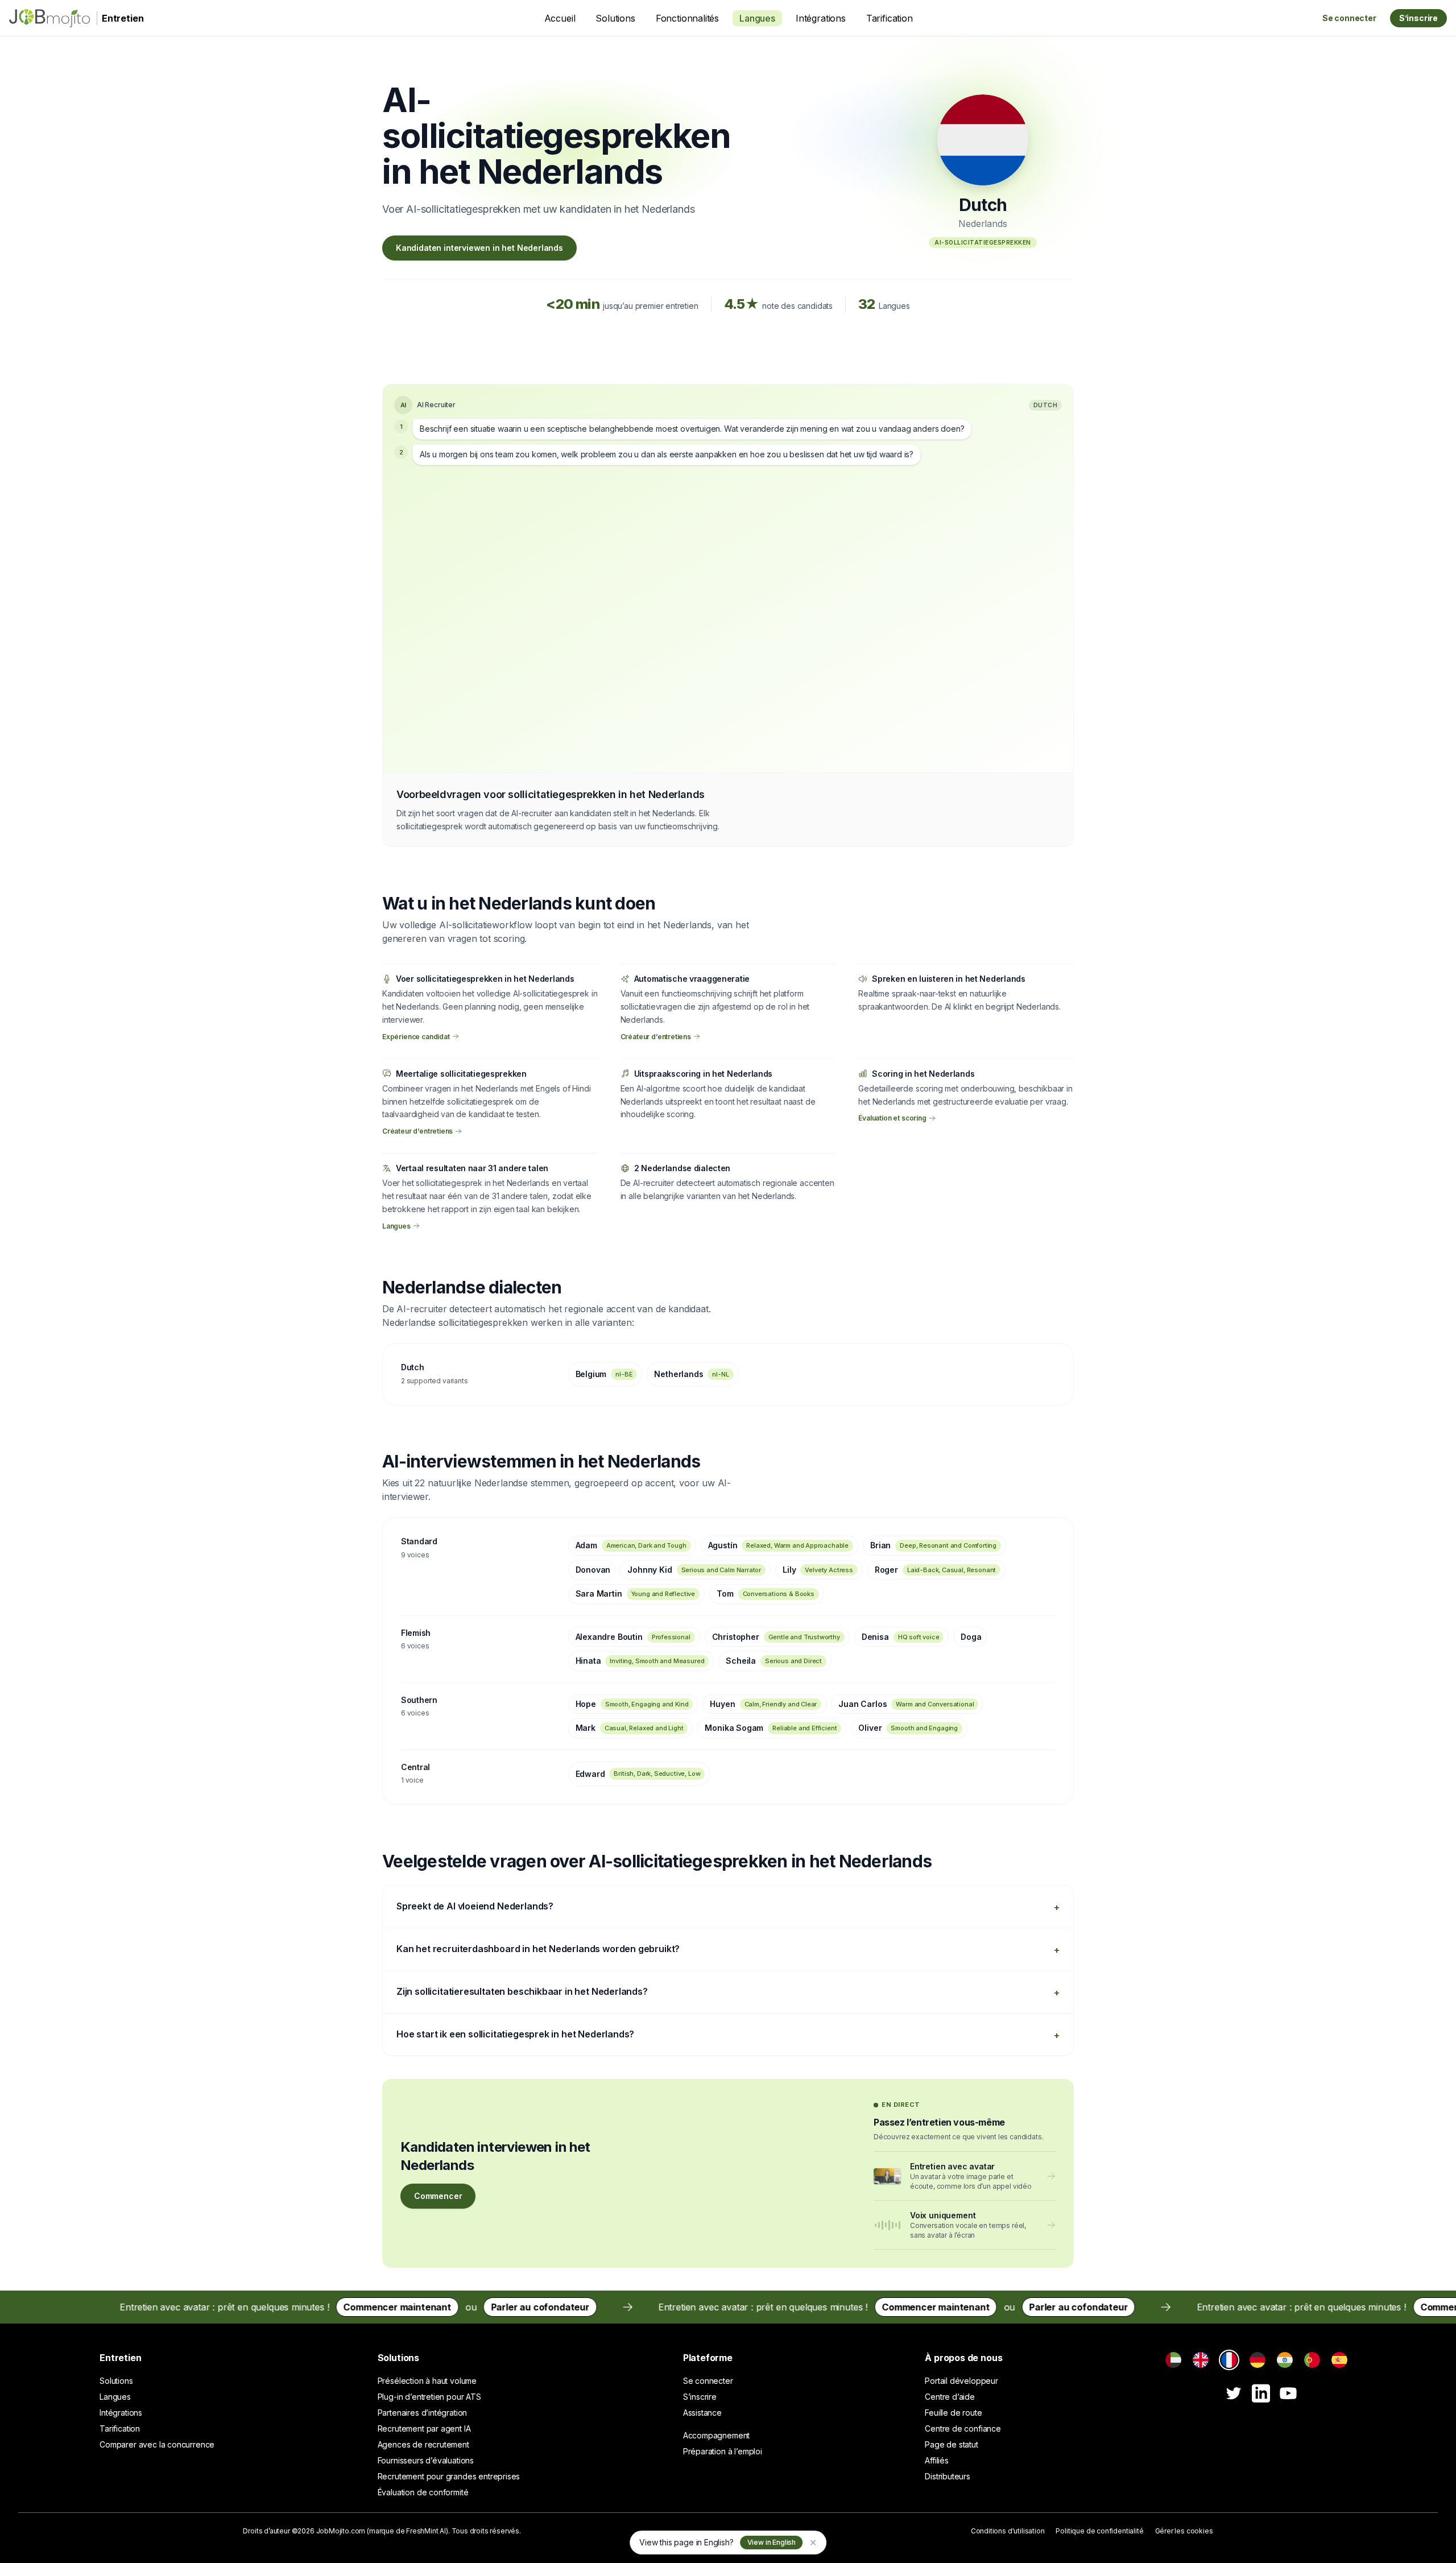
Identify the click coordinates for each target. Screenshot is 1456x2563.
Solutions (615, 18)
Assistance (702, 2413)
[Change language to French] (1229, 2360)
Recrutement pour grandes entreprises (449, 2476)
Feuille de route (953, 2413)
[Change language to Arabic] (1173, 2360)
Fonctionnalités (687, 18)
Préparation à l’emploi (723, 2451)
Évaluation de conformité (423, 2492)
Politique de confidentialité (1099, 2531)
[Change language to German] (1258, 2360)
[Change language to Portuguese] (1312, 2360)
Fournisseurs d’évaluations (426, 2460)
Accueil (560, 18)
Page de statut (952, 2444)
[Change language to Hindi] (1285, 2360)
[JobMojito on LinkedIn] (1261, 2393)
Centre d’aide (950, 2397)
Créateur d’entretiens (656, 1036)
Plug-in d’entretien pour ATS (429, 2397)
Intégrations (821, 18)
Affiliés (937, 2460)
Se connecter (1349, 18)
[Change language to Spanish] (1339, 2360)
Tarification (890, 18)
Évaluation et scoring (892, 1118)
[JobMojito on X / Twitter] (1234, 2393)
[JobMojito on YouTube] (1288, 2393)
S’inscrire (1418, 18)
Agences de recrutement (423, 2444)
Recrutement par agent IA (424, 2428)
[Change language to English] (1201, 2360)
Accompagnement (717, 2435)
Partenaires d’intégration (423, 2413)
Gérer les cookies (1184, 2531)
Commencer (438, 2196)
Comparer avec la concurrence (157, 2444)
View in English (772, 2542)
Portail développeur (961, 2381)
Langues (757, 18)
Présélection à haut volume (427, 2381)
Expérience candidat (416, 1036)
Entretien (120, 2358)
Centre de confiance (963, 2428)
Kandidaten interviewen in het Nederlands (479, 248)
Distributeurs (948, 2476)
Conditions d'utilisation (1008, 2531)
